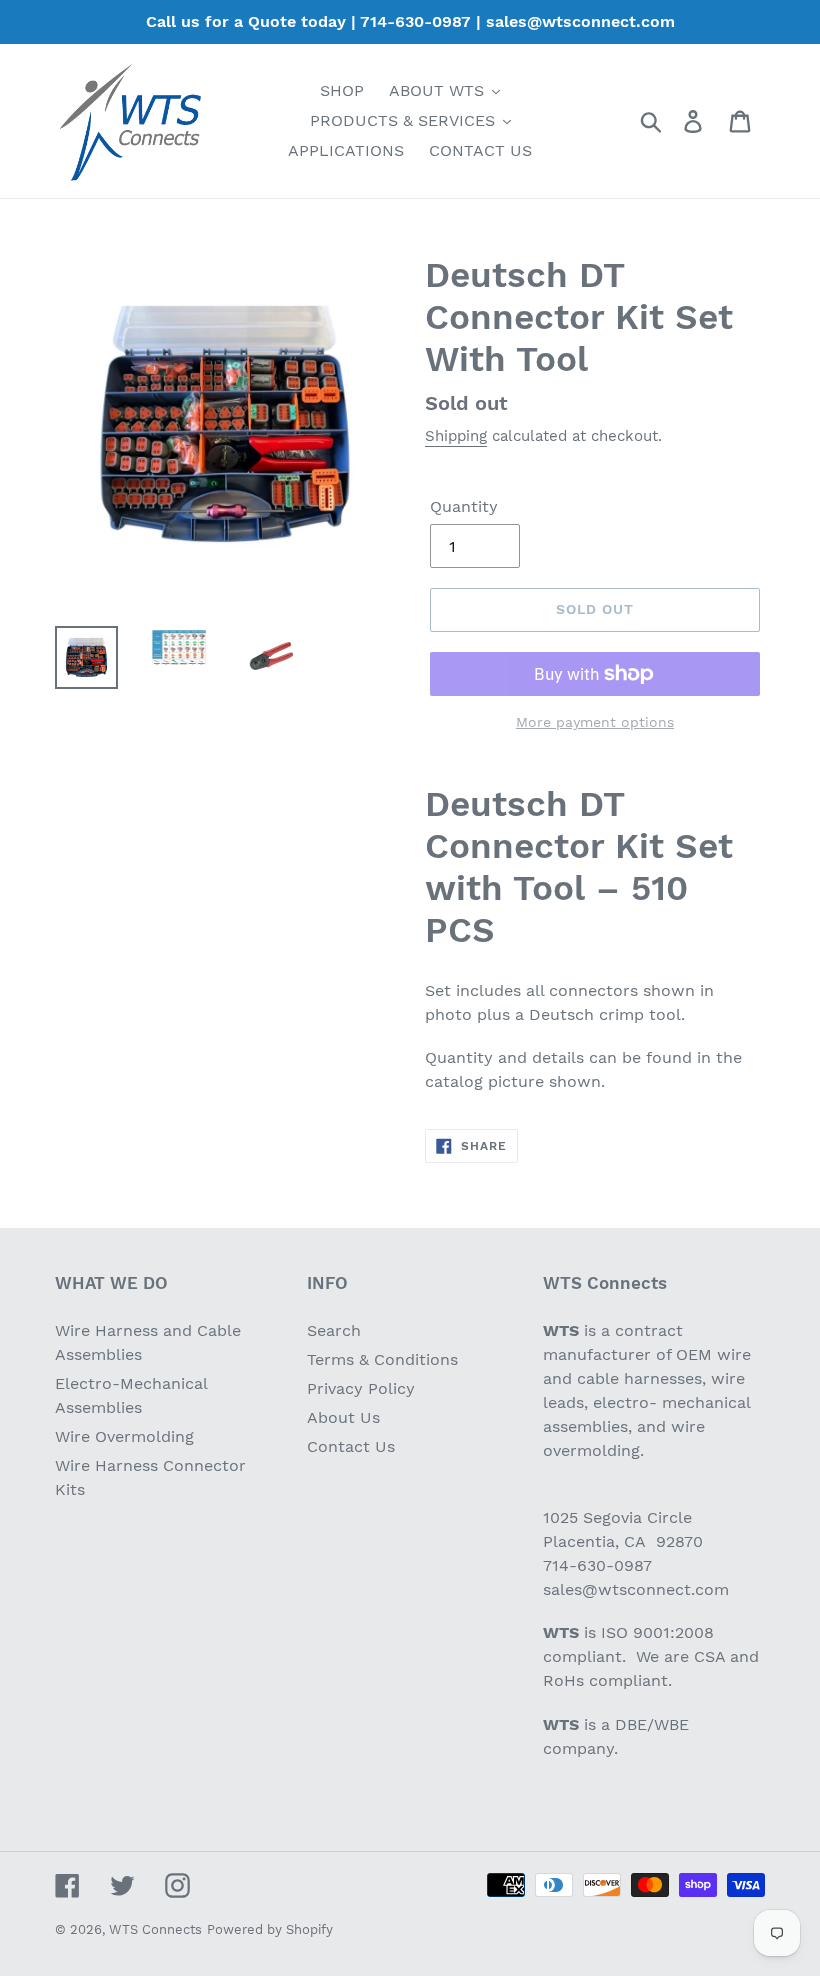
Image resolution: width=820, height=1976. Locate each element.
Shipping (456, 436)
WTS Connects (155, 1929)
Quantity (464, 506)
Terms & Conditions (382, 1359)
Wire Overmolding (124, 1436)
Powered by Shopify (270, 1929)
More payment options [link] (595, 722)
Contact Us (351, 1446)
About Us (343, 1417)
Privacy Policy (361, 1388)
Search (334, 1330)
